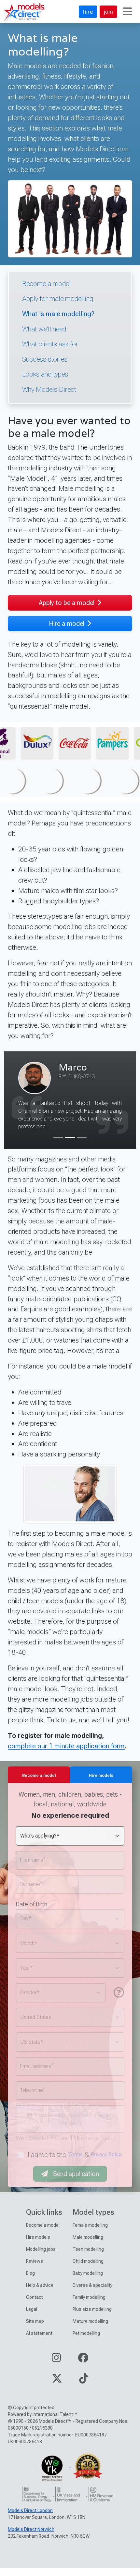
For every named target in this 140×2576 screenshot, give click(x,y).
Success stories (45, 359)
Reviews (35, 2269)
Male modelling (88, 2245)
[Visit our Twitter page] (57, 2388)
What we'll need (44, 329)
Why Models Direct (49, 389)
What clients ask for (50, 344)
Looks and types (45, 374)
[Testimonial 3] (82, 1145)
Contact (35, 2305)
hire (88, 12)
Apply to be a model (67, 603)
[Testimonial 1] (58, 1145)
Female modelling (90, 2233)
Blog (30, 2281)
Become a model (46, 284)
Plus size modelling (92, 2317)
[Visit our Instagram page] (56, 2367)
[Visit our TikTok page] (84, 2388)
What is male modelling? (58, 314)
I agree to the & (75, 2162)
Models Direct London (30, 2518)
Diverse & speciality (92, 2293)
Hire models (38, 2245)
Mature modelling (90, 2329)
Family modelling (89, 2305)
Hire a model (67, 624)
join (108, 12)
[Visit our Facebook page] (83, 2367)
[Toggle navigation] (127, 12)
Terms (75, 2162)
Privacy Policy (107, 2162)
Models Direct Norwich (31, 2537)
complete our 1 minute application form (66, 1754)
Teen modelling (88, 2257)
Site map (35, 2329)
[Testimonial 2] (70, 1145)
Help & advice (40, 2293)
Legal (32, 2317)
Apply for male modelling (58, 298)
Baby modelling (88, 2281)
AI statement (39, 2341)
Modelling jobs (41, 2257)
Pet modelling (86, 2341)
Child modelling (88, 2269)
